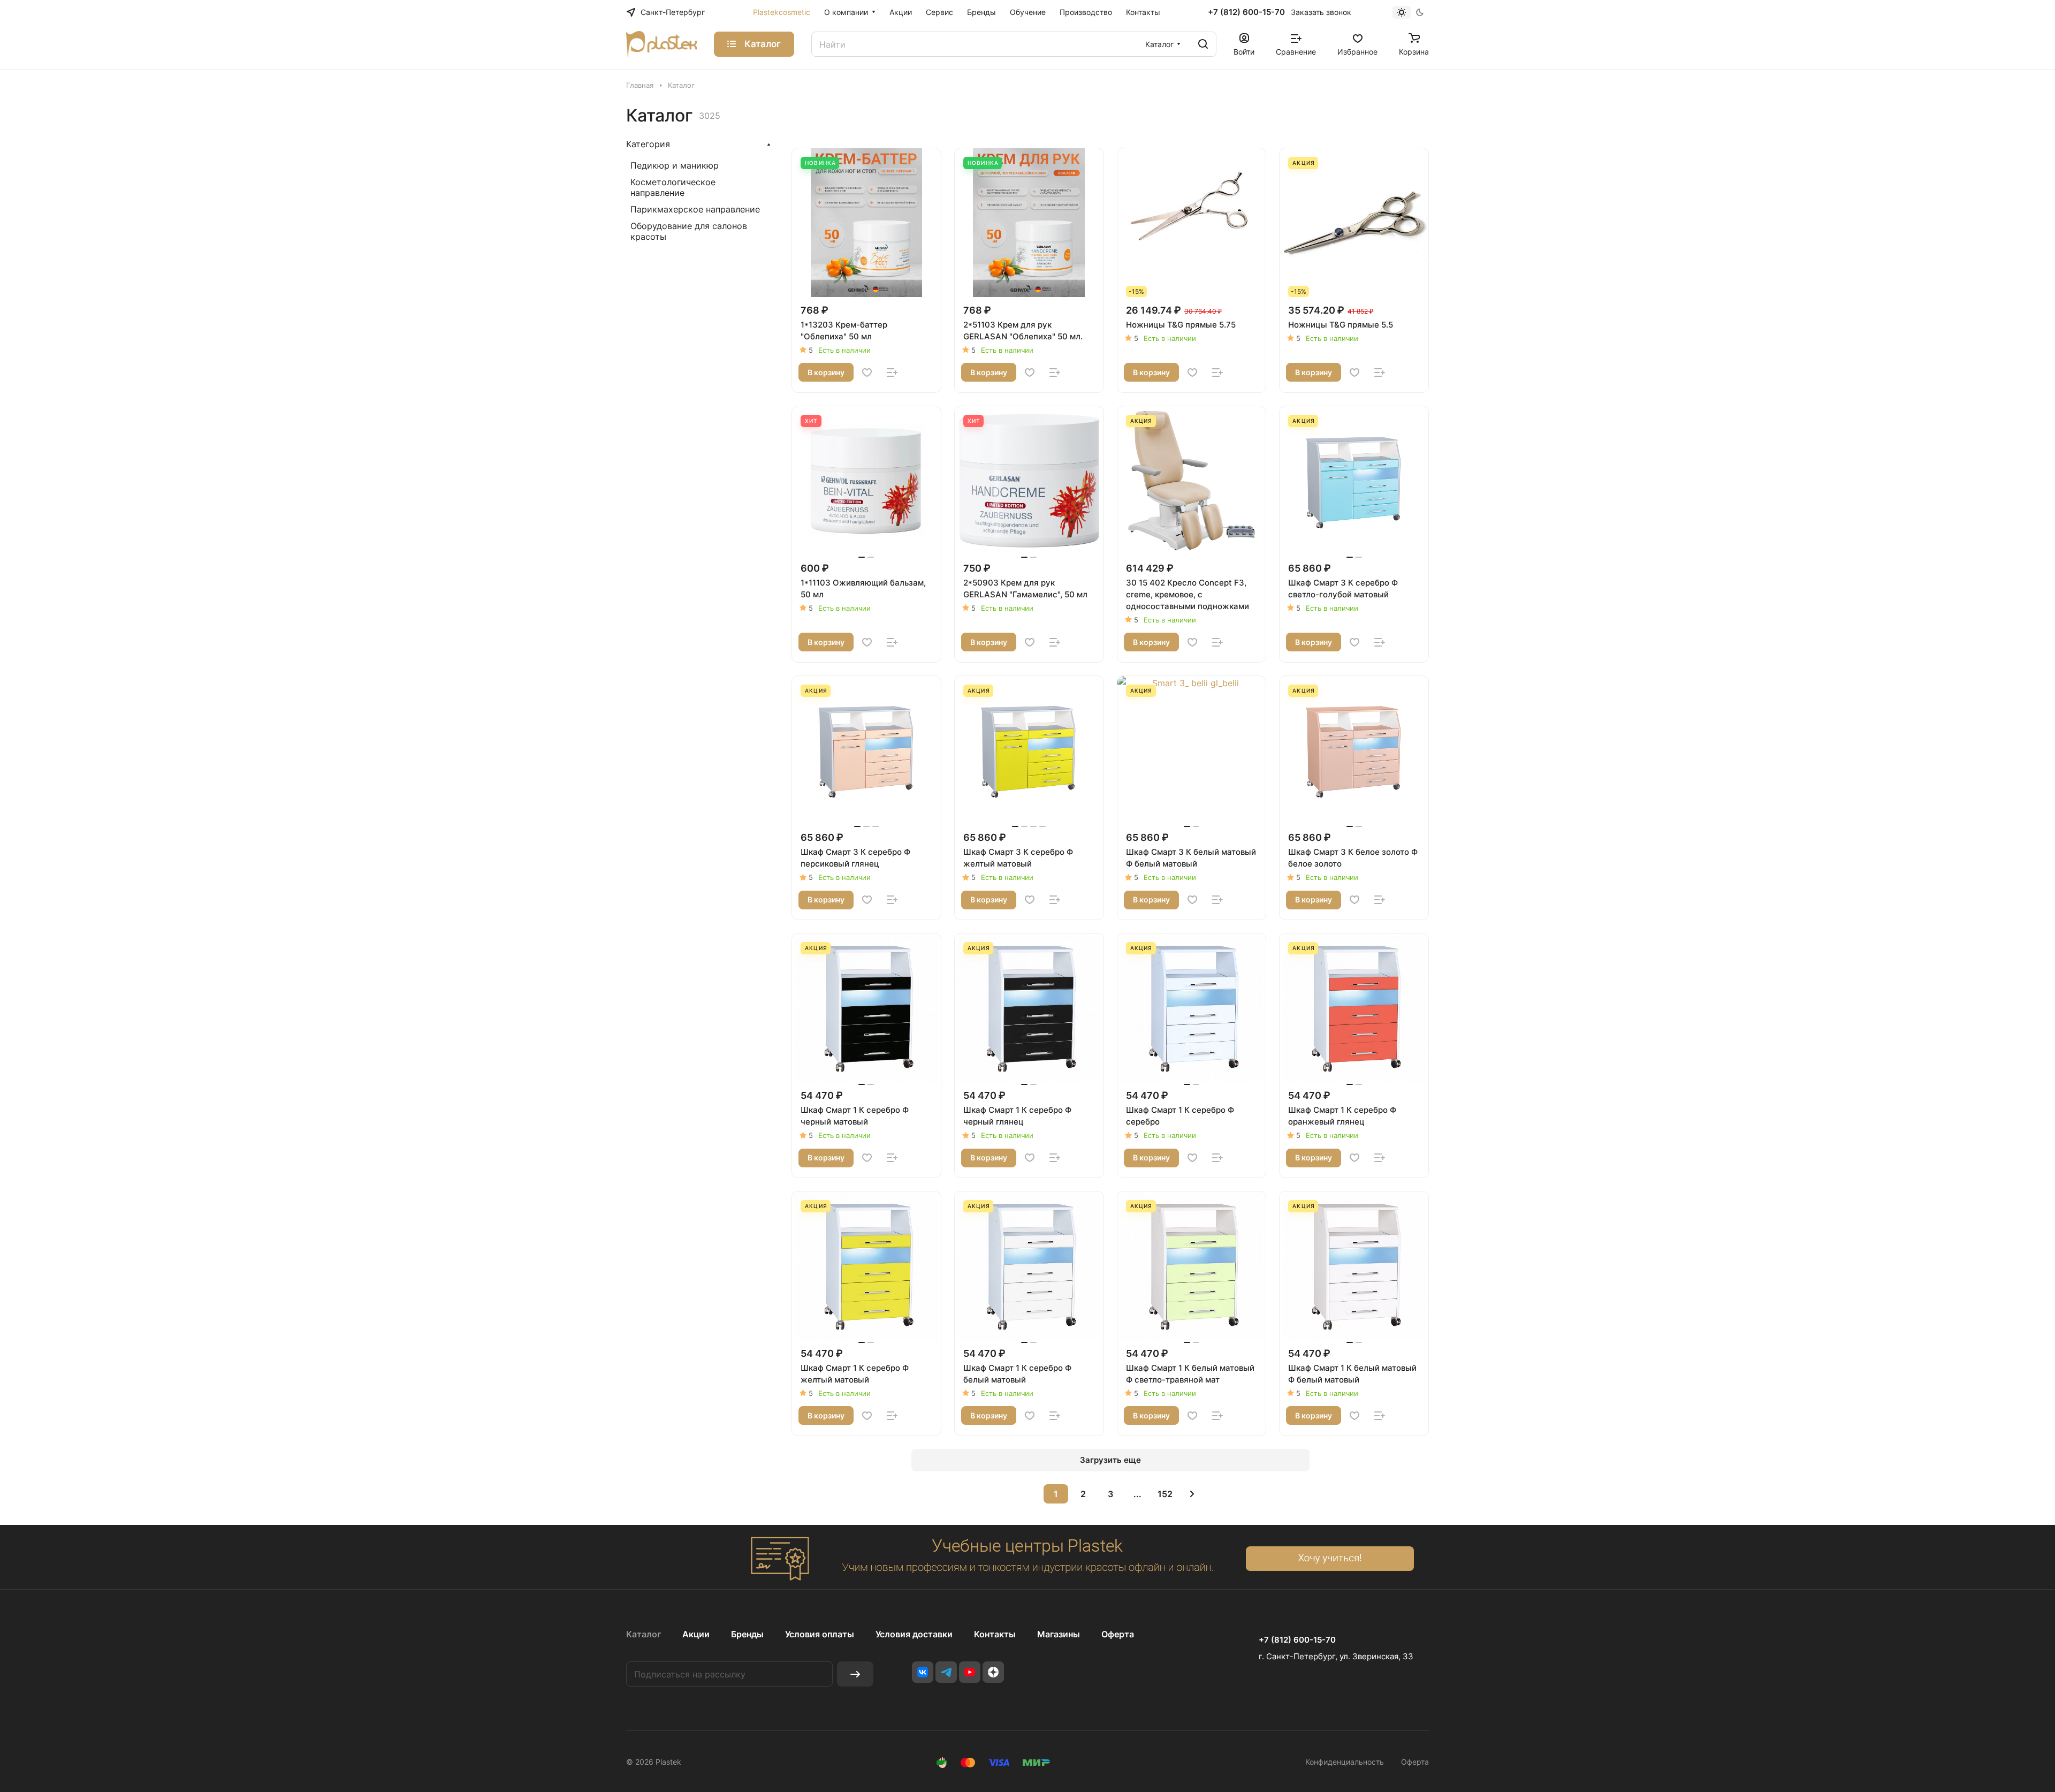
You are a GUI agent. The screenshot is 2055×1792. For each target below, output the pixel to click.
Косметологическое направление (673, 187)
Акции (696, 1634)
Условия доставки (914, 1634)
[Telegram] (946, 1672)
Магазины (1059, 1634)
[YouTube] (970, 1672)
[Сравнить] (892, 373)
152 (1165, 1494)
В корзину (826, 372)
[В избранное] (867, 373)
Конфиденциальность (1345, 1762)
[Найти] (1203, 44)
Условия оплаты (820, 1634)
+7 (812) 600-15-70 (1246, 12)
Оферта (1118, 1634)
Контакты (995, 1634)
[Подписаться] (855, 1674)
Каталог (644, 1634)
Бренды (747, 1634)
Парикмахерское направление (695, 209)
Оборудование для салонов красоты (689, 231)
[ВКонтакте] (923, 1672)
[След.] (1192, 1494)
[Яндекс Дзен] (993, 1672)
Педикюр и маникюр (675, 165)
